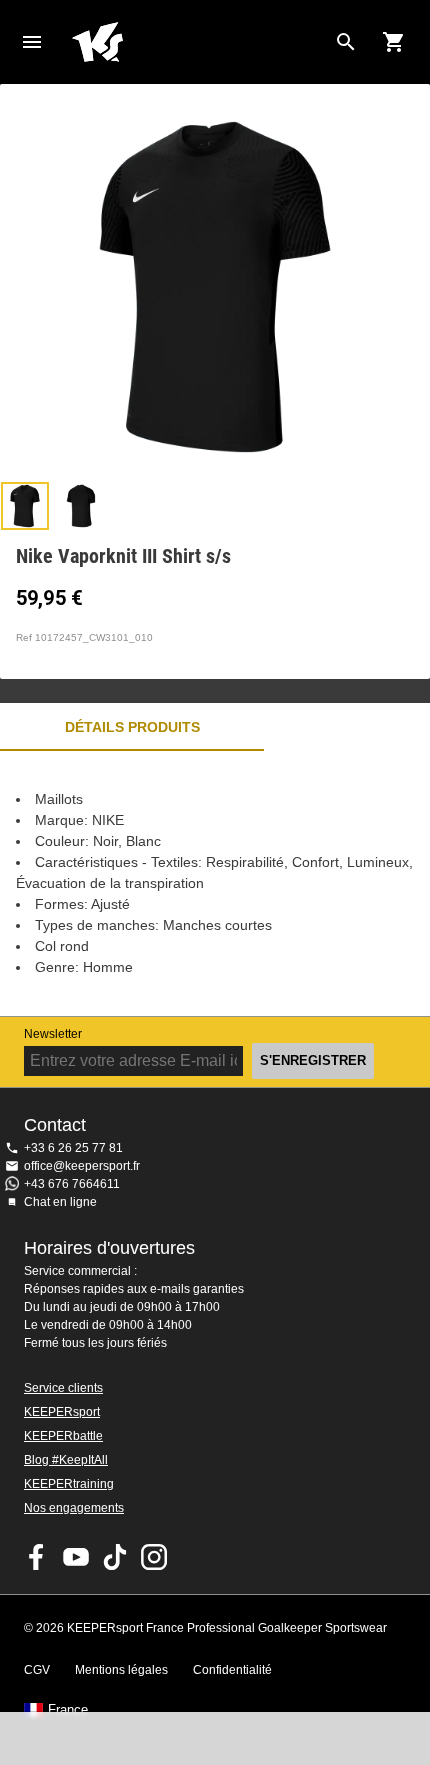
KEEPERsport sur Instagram (154, 1557)
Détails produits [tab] (132, 727)
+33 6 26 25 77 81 (73, 1148)
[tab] (25, 506)
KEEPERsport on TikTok (115, 1557)
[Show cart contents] (394, 42)
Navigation (32, 42)
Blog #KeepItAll (66, 1460)
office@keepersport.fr (82, 1166)
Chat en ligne (60, 1202)
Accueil (199, 42)
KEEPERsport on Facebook (37, 1557)
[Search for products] (346, 42)
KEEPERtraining (69, 1484)
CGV (37, 1670)
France (68, 1710)
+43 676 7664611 (72, 1184)
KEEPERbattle (63, 1436)
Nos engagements (74, 1508)
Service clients (63, 1388)
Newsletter (53, 1034)
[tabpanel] (215, 883)
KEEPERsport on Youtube (76, 1557)
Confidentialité (232, 1670)
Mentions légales (121, 1670)
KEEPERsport (62, 1412)
